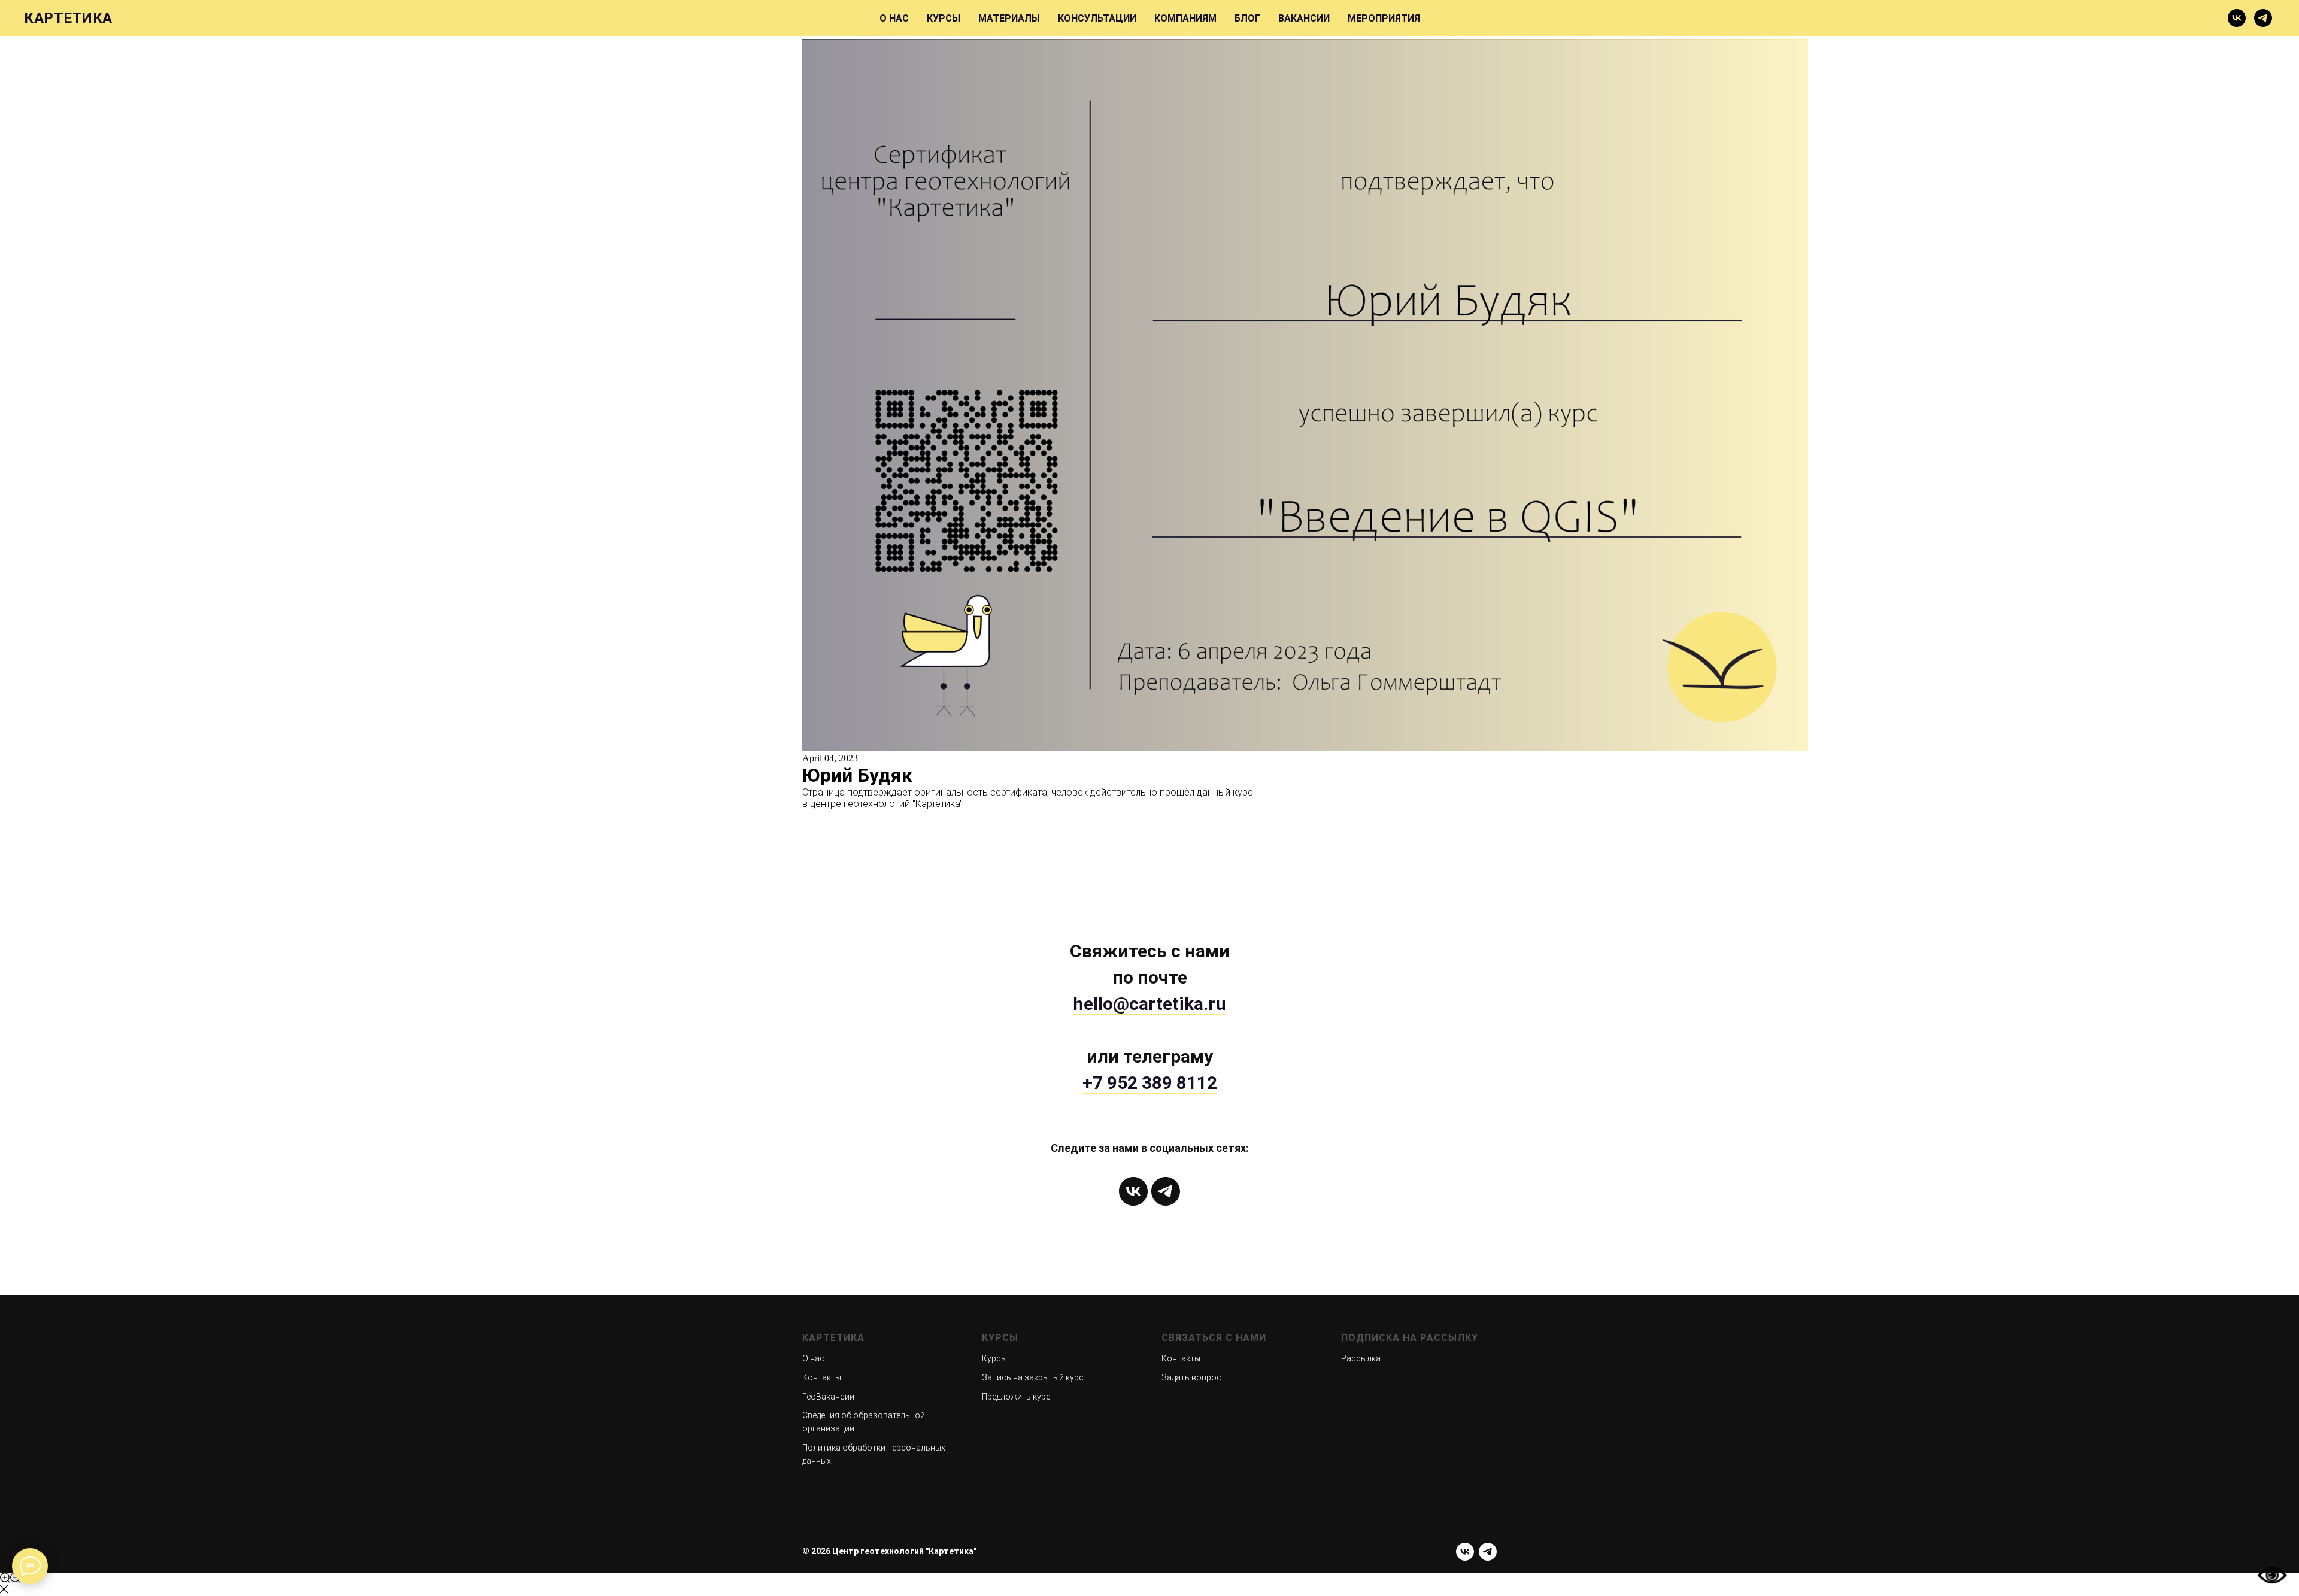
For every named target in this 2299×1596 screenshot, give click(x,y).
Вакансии (1304, 18)
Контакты (822, 1377)
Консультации (1097, 18)
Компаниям (1185, 18)
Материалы (1009, 18)
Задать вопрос (1191, 1377)
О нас (813, 1358)
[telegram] (2263, 18)
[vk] (2237, 18)
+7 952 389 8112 (1150, 1083)
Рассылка (1361, 1358)
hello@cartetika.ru (1149, 1004)
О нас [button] (894, 18)
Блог (1247, 18)
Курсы (944, 18)
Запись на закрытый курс (1033, 1377)
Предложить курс (1016, 1397)
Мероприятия (1384, 18)
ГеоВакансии (828, 1397)
